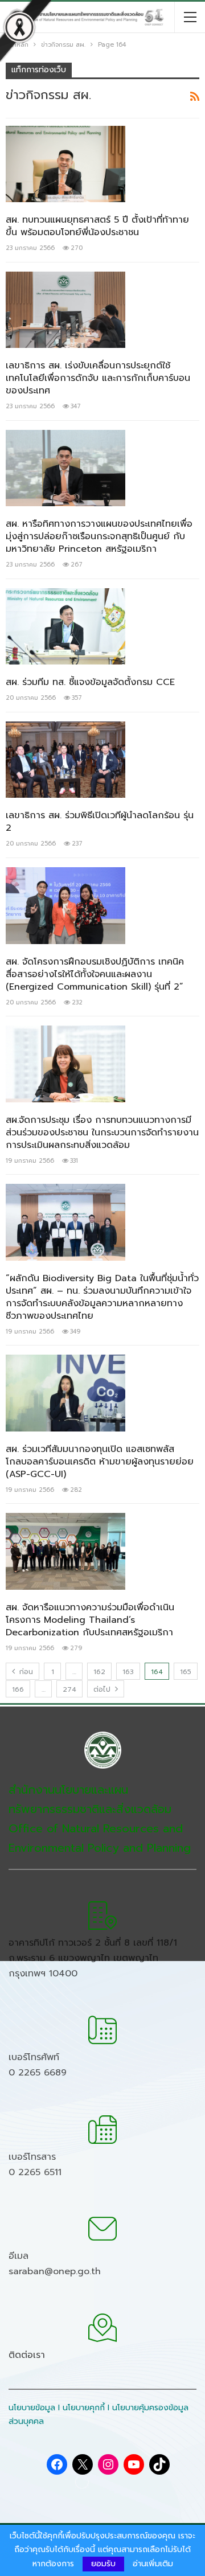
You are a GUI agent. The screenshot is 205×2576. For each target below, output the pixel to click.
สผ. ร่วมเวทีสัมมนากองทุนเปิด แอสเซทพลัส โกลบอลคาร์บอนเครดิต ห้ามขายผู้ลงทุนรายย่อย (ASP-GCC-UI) (100, 1462)
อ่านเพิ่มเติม (153, 2564)
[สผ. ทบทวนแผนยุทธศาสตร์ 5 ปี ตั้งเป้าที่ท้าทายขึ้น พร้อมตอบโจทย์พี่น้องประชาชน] (65, 164)
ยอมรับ (103, 2564)
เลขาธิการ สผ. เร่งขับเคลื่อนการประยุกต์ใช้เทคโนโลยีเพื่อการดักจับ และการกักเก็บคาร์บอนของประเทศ (98, 378)
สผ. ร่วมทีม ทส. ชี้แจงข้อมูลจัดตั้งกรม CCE (90, 682)
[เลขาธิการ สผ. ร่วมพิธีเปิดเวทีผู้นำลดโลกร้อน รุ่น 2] (65, 760)
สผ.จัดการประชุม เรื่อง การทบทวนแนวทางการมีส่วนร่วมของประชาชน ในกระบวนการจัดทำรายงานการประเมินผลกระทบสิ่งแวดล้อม (102, 1133)
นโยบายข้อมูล (32, 2408)
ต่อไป (103, 1689)
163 (128, 1672)
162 (99, 1672)
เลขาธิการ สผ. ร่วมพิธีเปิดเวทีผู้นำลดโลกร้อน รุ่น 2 (100, 822)
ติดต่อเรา (27, 2355)
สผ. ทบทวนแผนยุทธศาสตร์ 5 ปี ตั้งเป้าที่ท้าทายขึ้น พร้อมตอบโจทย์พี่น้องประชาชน (97, 226)
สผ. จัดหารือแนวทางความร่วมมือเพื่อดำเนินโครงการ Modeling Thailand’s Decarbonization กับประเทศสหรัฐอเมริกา (90, 1620)
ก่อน (25, 1672)
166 (18, 1689)
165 (186, 1672)
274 (69, 1689)
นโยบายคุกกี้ (84, 2408)
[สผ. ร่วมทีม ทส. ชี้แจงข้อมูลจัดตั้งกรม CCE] (65, 626)
